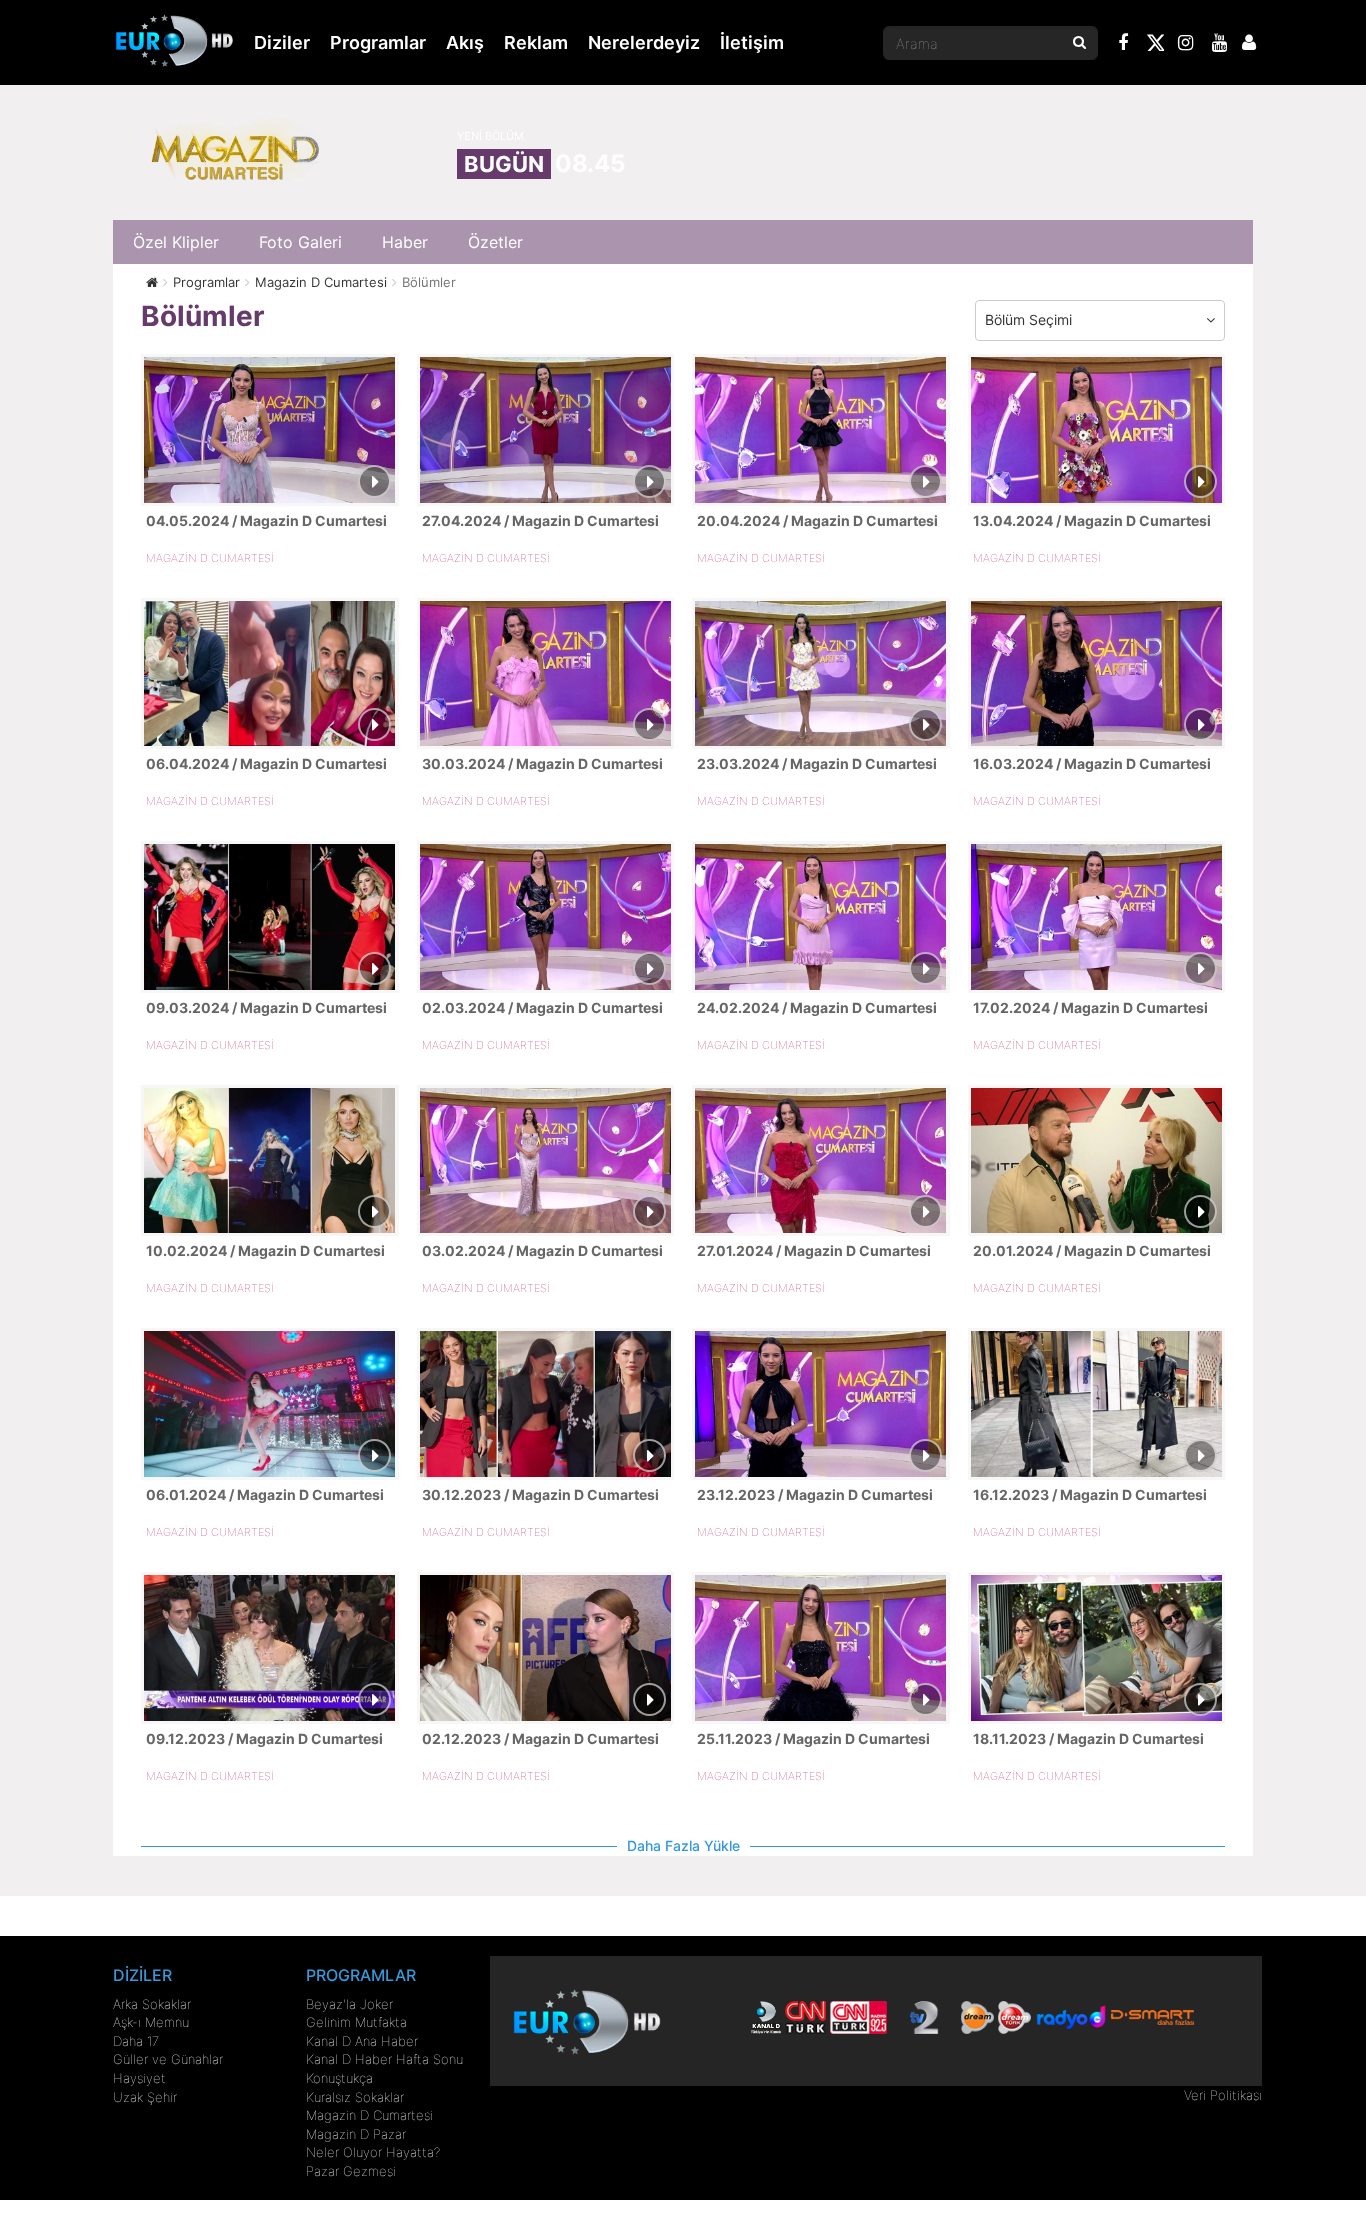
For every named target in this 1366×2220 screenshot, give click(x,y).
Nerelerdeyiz (644, 42)
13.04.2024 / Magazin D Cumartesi (1092, 520)
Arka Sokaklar (152, 2004)
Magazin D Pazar (356, 2134)
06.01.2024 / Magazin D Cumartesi (265, 1494)
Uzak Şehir (145, 2097)
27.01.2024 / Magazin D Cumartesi (814, 1250)
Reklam (536, 42)
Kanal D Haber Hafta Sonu (384, 2059)
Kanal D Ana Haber (362, 2041)
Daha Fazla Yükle (683, 1845)
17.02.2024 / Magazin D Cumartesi (1090, 1007)
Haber (405, 242)
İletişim (752, 42)
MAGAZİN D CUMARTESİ (210, 558)
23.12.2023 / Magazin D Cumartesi (815, 1494)
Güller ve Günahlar (168, 2059)
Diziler (282, 42)
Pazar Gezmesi (351, 2171)
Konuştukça (339, 2078)
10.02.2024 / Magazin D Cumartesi (265, 1250)
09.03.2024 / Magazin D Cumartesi (266, 1007)
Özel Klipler (176, 242)
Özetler (495, 242)
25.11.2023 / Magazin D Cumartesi (813, 1738)
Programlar (378, 42)
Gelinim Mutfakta (356, 2022)
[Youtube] (1220, 45)
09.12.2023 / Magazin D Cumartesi (264, 1738)
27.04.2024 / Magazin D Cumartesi (540, 520)
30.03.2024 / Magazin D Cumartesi (542, 763)
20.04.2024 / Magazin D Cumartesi (817, 520)
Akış (465, 42)
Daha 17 (136, 2041)
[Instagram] (1186, 45)
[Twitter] (1155, 46)
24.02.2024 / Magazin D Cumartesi (817, 1007)
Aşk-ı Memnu (151, 2022)
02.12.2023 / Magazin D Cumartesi (540, 1738)
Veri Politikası (1223, 2095)
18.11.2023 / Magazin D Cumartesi (1088, 1738)
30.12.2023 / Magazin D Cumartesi (540, 1494)
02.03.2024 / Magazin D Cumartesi (542, 1007)
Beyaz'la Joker (349, 2004)
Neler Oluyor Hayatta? (373, 2152)
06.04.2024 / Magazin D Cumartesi (266, 763)
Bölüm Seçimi (1028, 319)
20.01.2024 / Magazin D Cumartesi (1092, 1250)
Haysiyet (139, 2078)
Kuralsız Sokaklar (355, 2097)
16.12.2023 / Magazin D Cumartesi (1090, 1494)
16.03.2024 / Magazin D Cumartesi (1092, 763)
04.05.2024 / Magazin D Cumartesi (266, 520)
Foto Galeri (300, 242)
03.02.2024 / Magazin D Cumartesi (542, 1250)
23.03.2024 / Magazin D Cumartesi (817, 763)
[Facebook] (1124, 45)
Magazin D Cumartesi (369, 2115)
